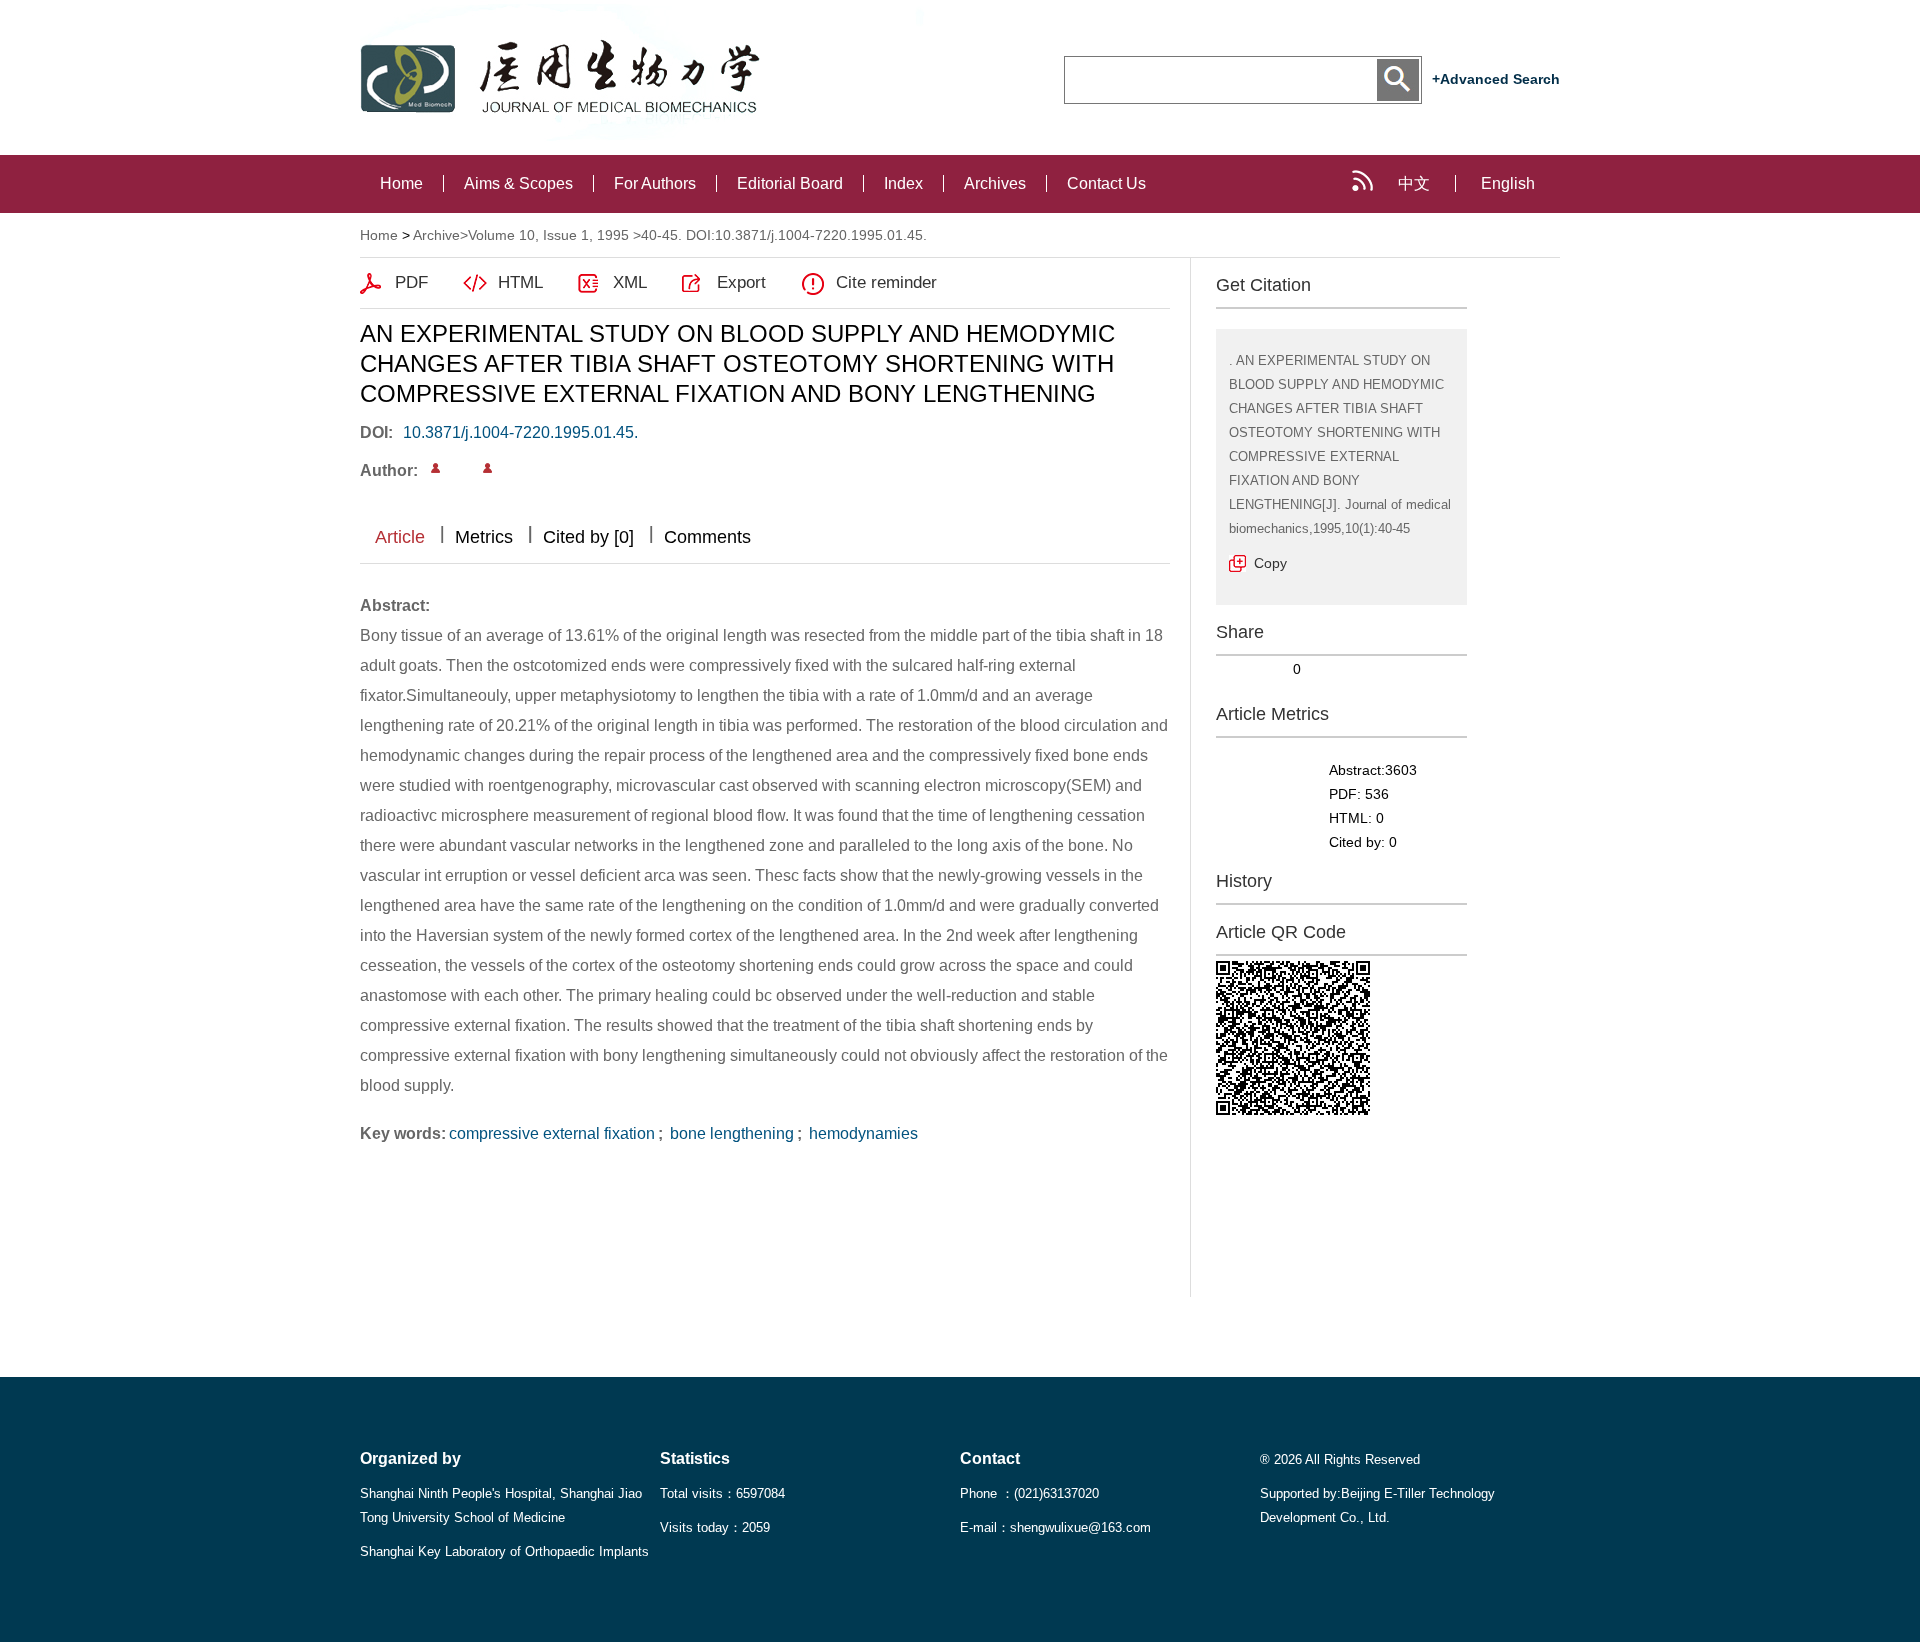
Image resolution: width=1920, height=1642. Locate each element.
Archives (995, 183)
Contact (990, 1458)
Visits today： (715, 1527)
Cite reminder (886, 282)
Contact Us (1106, 183)
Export (741, 282)
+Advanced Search (1496, 79)
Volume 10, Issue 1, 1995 (548, 235)
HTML (520, 282)
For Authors (655, 183)
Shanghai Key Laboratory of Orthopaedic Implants (504, 1551)
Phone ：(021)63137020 (1029, 1493)
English (1508, 183)
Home (401, 183)
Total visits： (722, 1493)
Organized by (410, 1458)
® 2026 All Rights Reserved (1340, 1459)
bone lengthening (730, 1133)
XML (630, 282)
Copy (1270, 563)
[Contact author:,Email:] (435, 468)
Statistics (695, 1458)
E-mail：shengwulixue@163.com (1055, 1527)
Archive (436, 235)
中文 (1414, 183)
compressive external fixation (552, 1133)
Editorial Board (790, 183)
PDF (411, 282)
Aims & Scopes (518, 183)
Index (903, 183)
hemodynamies (861, 1133)
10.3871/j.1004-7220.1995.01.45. (520, 432)
